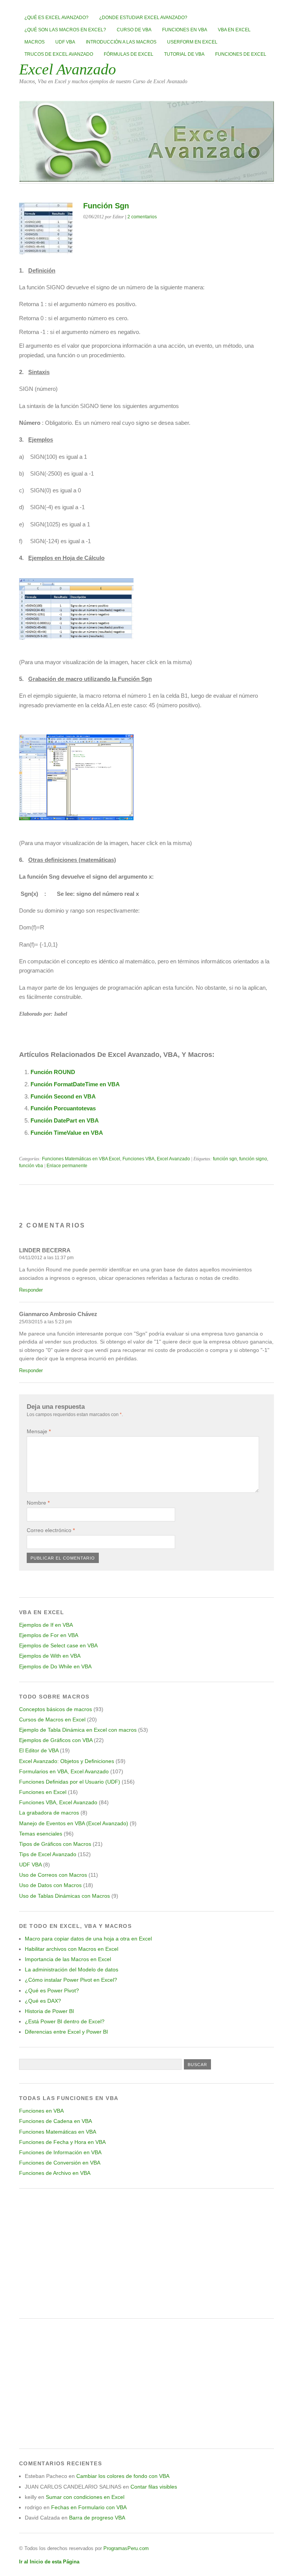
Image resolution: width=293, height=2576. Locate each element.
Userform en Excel (192, 42)
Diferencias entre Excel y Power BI (66, 2032)
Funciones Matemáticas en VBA (58, 2132)
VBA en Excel (234, 30)
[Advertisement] (146, 2253)
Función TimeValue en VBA (67, 1133)
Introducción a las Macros (121, 42)
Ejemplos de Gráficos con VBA (56, 1740)
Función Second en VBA (63, 1096)
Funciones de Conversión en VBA (60, 2163)
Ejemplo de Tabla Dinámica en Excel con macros (78, 1730)
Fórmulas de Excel (129, 54)
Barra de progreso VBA (97, 2518)
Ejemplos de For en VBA (49, 1635)
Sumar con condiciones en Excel (85, 2497)
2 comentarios (142, 217)
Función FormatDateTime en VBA (75, 1084)
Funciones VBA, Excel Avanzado (156, 1159)
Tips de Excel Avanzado (48, 1854)
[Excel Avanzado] (146, 180)
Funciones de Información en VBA (60, 2152)
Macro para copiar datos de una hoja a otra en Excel (88, 1939)
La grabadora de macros (49, 1813)
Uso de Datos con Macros (50, 1885)
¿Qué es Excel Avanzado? (56, 18)
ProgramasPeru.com (126, 2548)
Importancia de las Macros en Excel (68, 1959)
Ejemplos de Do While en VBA (55, 1666)
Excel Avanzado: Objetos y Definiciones (67, 1761)
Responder (31, 1290)
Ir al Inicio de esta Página (49, 2562)
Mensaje (39, 1431)
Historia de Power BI (49, 2011)
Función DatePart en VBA (65, 1120)
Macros (35, 42)
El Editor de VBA (39, 1750)
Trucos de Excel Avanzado (59, 54)
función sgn (225, 1159)
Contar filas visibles (154, 2487)
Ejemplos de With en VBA (50, 1656)
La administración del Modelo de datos (72, 1970)
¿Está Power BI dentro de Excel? (65, 2021)
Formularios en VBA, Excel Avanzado (64, 1771)
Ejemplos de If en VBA (46, 1625)
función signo (253, 1159)
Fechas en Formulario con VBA (89, 2507)
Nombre (38, 1503)
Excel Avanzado (68, 69)
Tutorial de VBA (184, 54)
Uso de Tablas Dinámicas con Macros (64, 1896)
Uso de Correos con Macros (53, 1875)
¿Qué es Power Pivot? (52, 1990)
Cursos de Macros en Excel (52, 1719)
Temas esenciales (41, 1834)
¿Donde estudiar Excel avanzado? (143, 18)
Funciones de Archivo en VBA (55, 2173)
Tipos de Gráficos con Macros (55, 1844)
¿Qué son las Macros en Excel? (65, 30)
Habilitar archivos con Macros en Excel (72, 1949)
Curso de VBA (134, 30)
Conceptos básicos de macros (56, 1709)
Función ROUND (53, 1072)
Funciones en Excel (43, 1792)
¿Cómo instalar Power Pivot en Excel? (71, 1980)
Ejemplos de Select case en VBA (58, 1645)
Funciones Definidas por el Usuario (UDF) (70, 1782)
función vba (31, 1166)
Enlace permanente (67, 1166)
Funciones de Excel (241, 54)
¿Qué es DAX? (43, 2001)
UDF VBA (65, 42)
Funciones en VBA (185, 30)
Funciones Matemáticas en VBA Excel (81, 1159)
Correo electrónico (51, 1530)
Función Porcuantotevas (63, 1108)
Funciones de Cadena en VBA (56, 2121)
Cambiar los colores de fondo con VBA (123, 2476)
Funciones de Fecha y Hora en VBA (62, 2142)
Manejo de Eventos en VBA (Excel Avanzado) (74, 1823)
